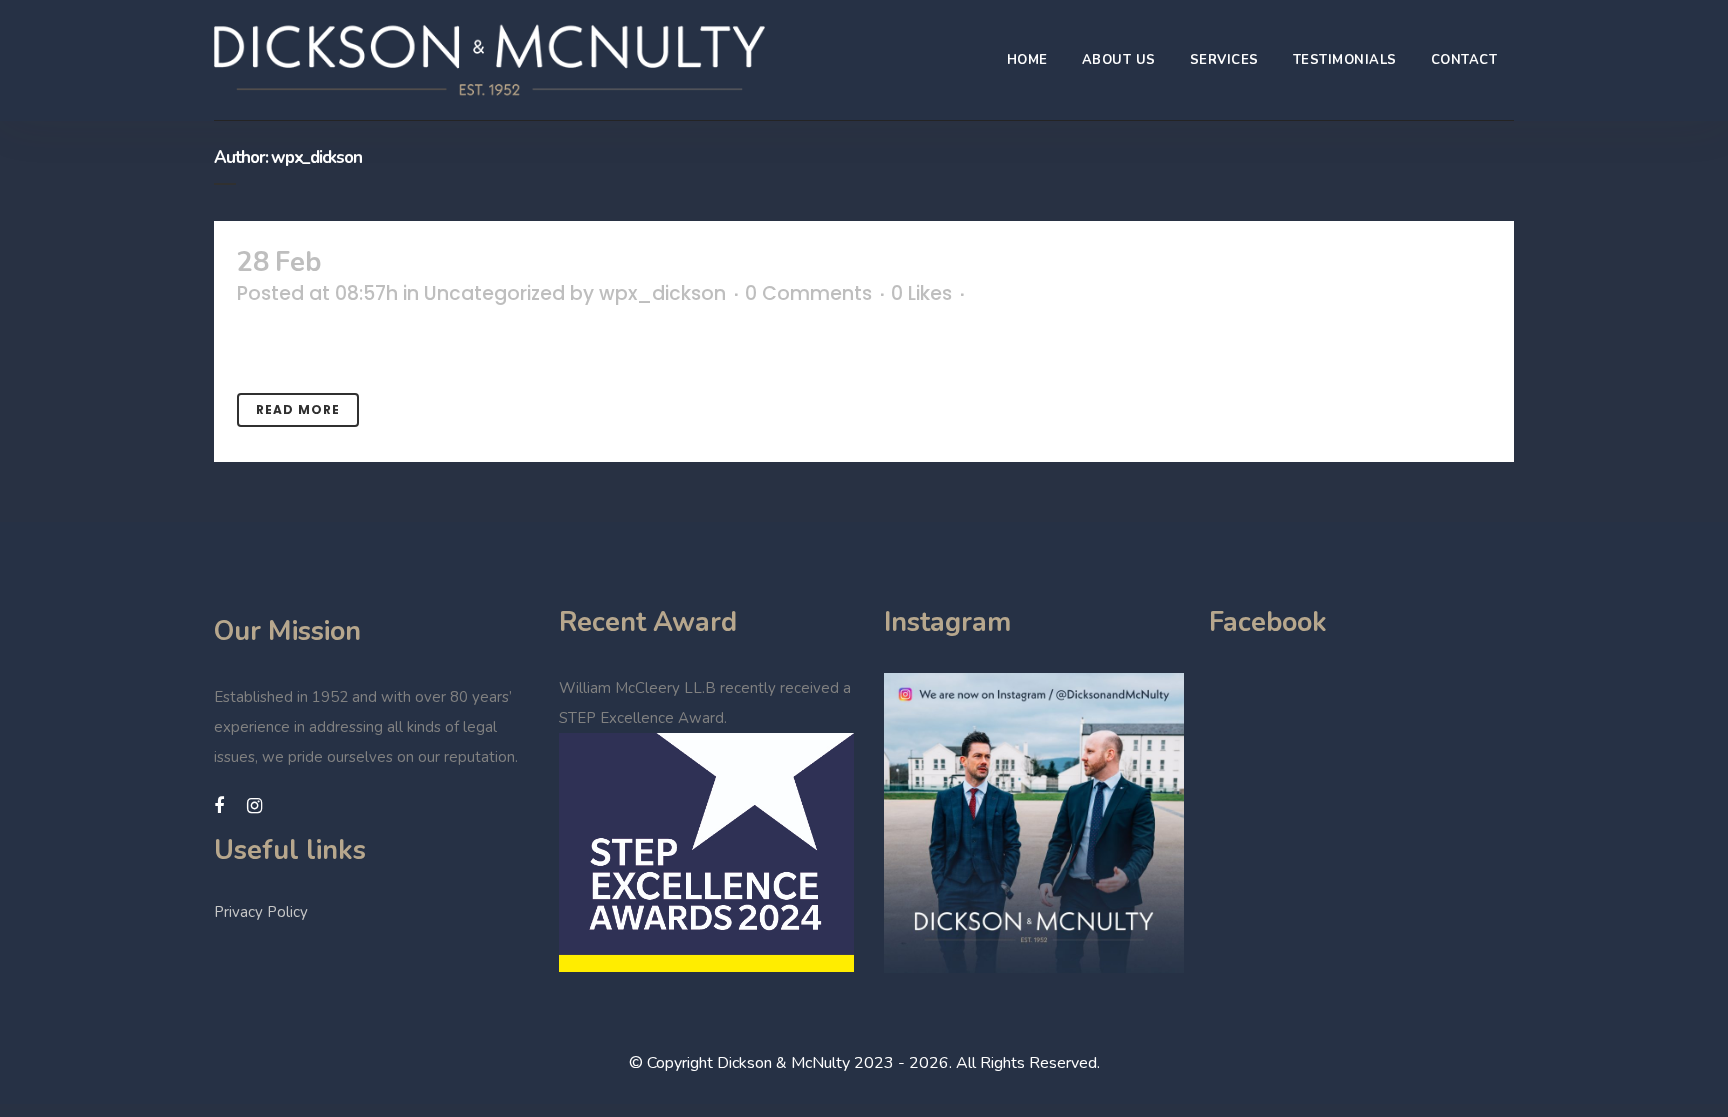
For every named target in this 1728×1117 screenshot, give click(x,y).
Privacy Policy (261, 912)
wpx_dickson (662, 293)
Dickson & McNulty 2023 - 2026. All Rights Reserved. (908, 1063)
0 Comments (808, 293)
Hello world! (404, 262)
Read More (298, 409)
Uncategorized (494, 293)
